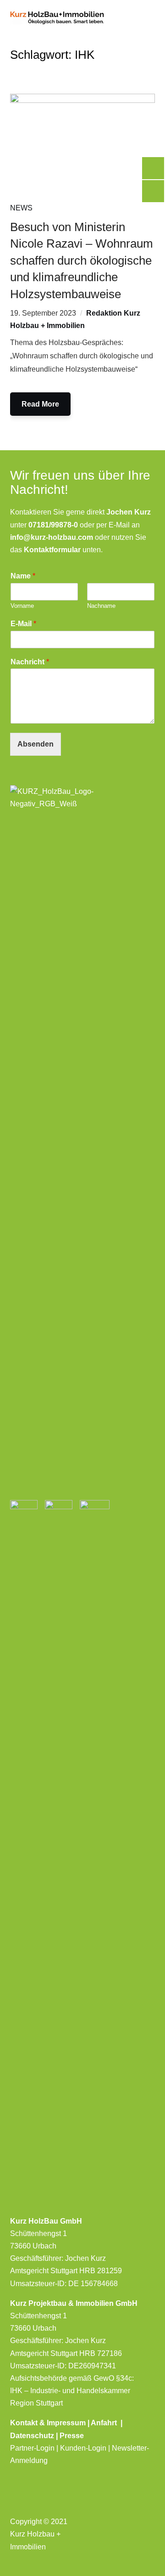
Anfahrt (106, 2423)
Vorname (22, 606)
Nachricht (30, 662)
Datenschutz (32, 2436)
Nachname (101, 606)
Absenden (36, 744)
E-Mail (23, 624)
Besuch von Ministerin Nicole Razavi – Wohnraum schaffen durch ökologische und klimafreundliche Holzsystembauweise (82, 260)
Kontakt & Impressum (49, 2423)
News (21, 208)
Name (23, 576)
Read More (40, 404)
